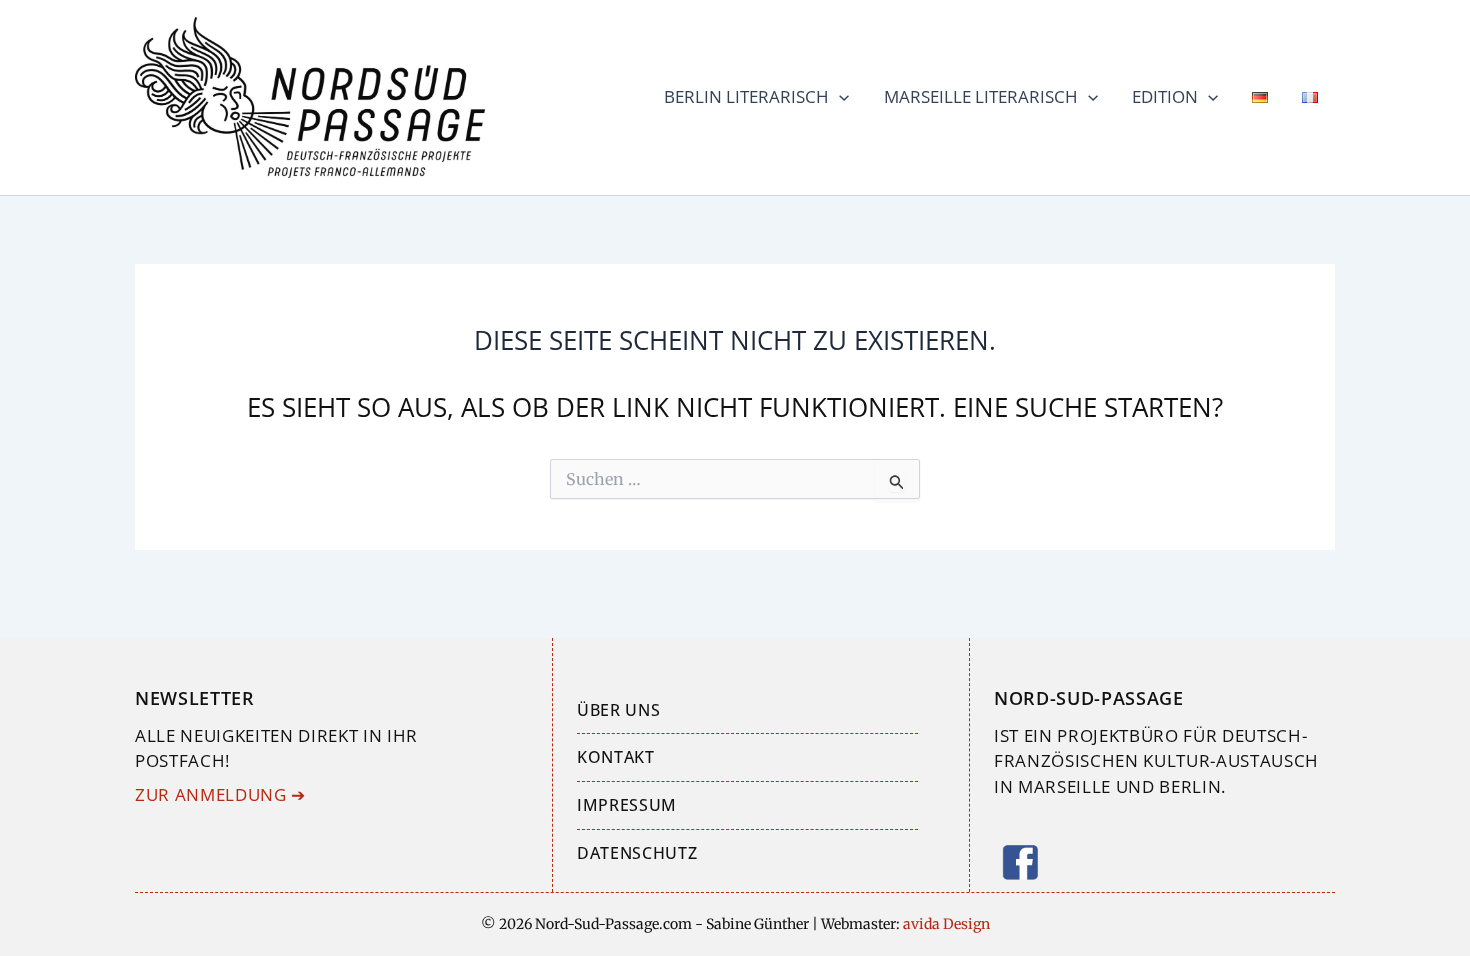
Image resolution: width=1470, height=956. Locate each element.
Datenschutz (637, 853)
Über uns (618, 710)
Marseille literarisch (981, 96)
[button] (839, 97)
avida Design (945, 924)
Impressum (627, 805)
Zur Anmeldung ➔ (220, 794)
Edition (1165, 96)
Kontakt (616, 757)
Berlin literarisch (746, 96)
